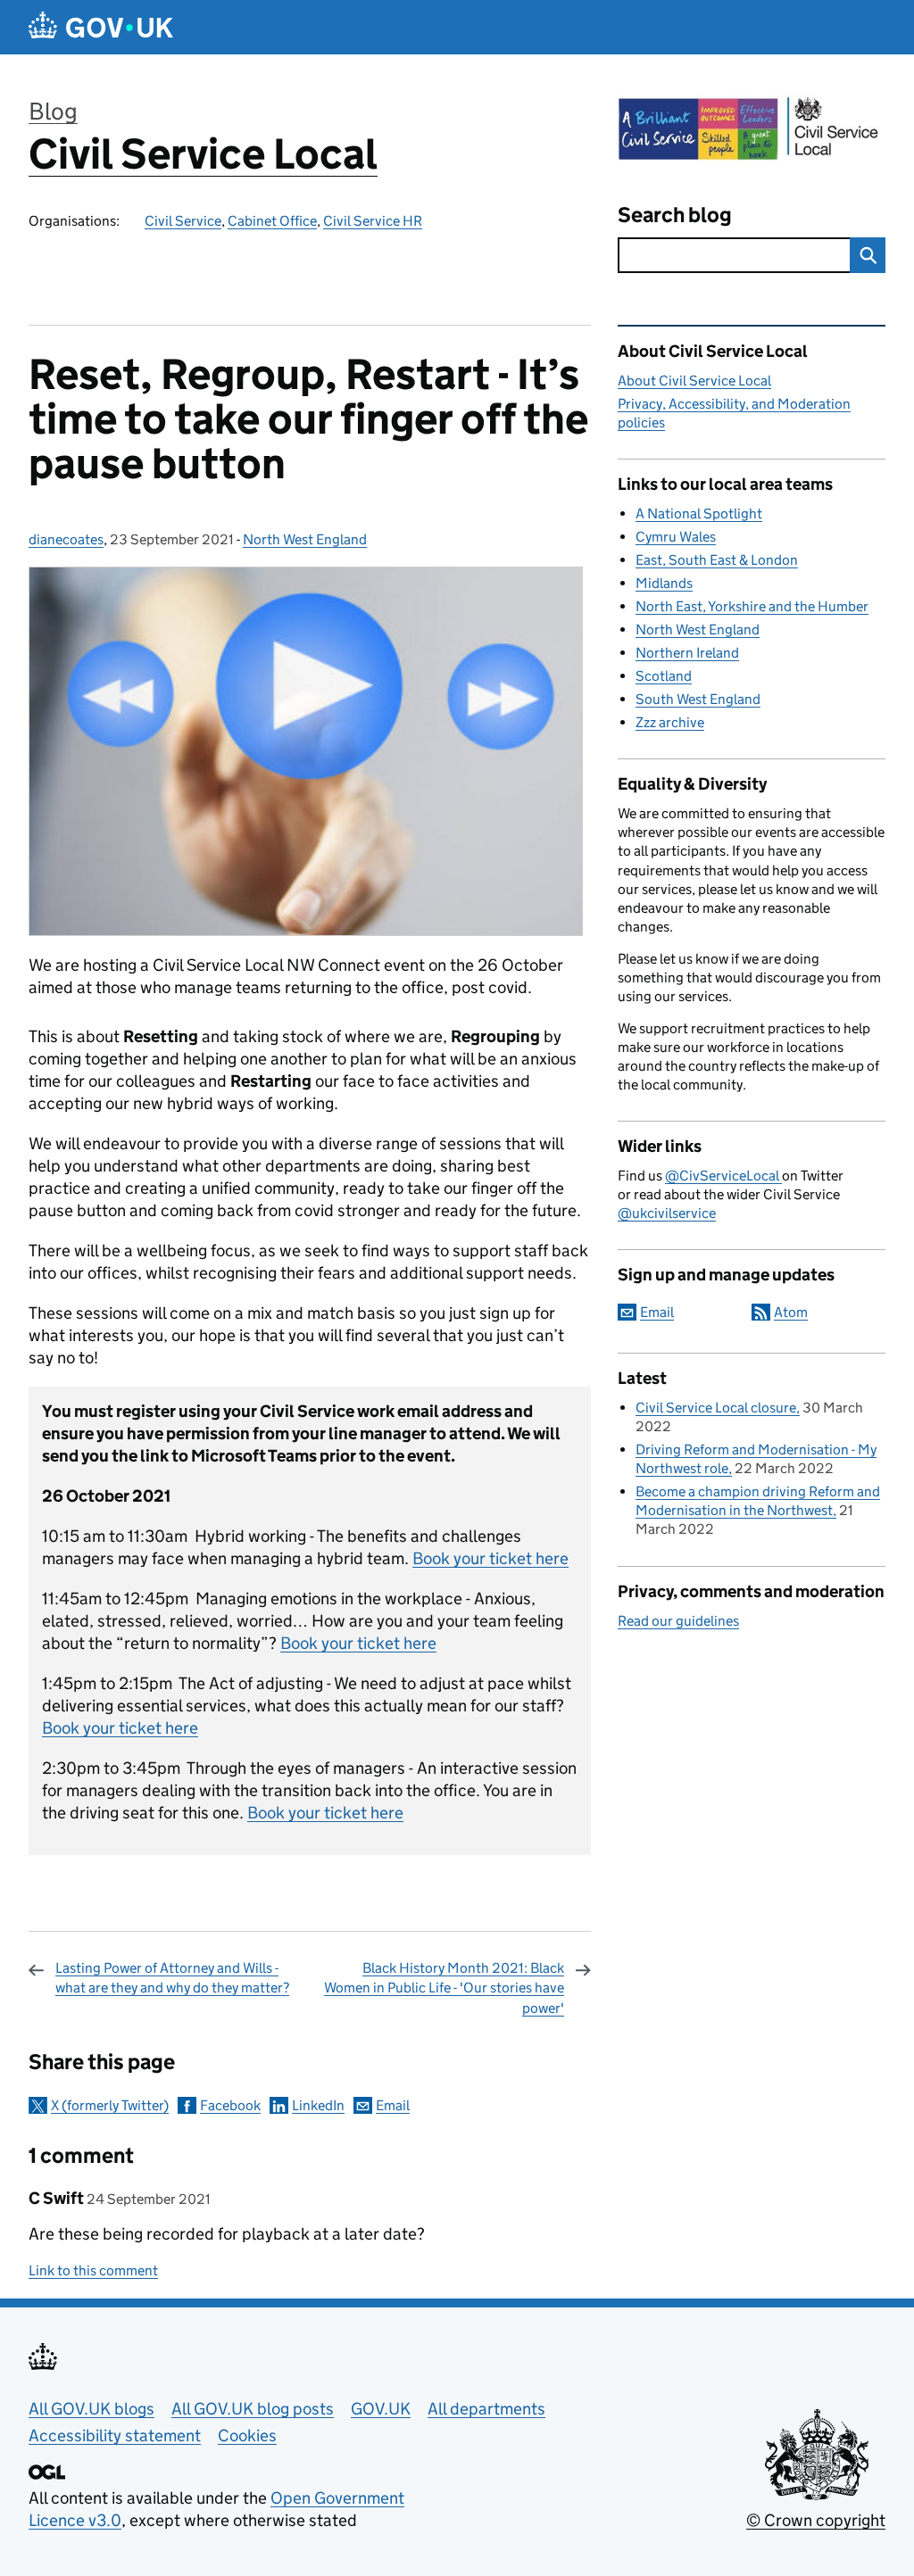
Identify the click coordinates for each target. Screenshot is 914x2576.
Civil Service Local (203, 154)
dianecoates (66, 539)
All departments (486, 2409)
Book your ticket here (490, 1558)
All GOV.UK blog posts (253, 2409)
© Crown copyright (816, 2520)
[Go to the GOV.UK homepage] (101, 27)
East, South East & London (717, 560)
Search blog (675, 215)
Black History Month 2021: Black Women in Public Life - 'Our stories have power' (444, 1988)
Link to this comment (93, 2270)
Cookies (247, 2435)
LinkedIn (318, 2105)
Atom (791, 1312)
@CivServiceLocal (723, 1176)
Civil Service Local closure (716, 1408)
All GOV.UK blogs (91, 2409)
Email (393, 2105)
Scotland (664, 676)
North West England (305, 539)
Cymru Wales (676, 537)
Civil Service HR (373, 221)
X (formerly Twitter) (110, 2105)
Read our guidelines (678, 1621)
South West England (698, 699)
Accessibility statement (115, 2435)
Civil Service (183, 221)
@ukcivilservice (667, 1213)
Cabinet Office (272, 221)
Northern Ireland (687, 653)
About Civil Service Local (694, 381)
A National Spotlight (699, 514)
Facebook (230, 2105)
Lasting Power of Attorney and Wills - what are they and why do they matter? (172, 1978)
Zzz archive (670, 722)
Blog (53, 111)
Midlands (664, 583)
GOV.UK (381, 2409)
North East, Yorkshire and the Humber (752, 606)
